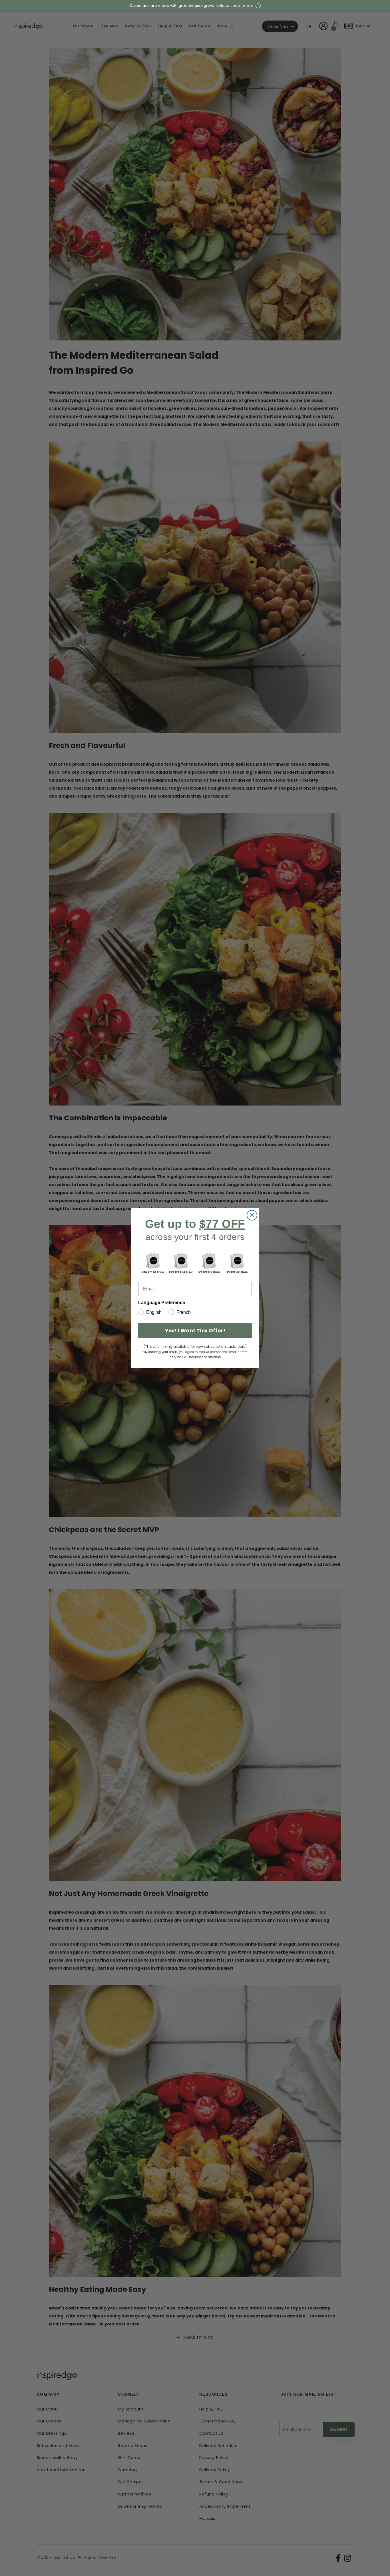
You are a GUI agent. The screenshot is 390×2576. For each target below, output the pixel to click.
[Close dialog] (252, 1215)
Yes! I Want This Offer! (195, 1331)
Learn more (242, 6)
